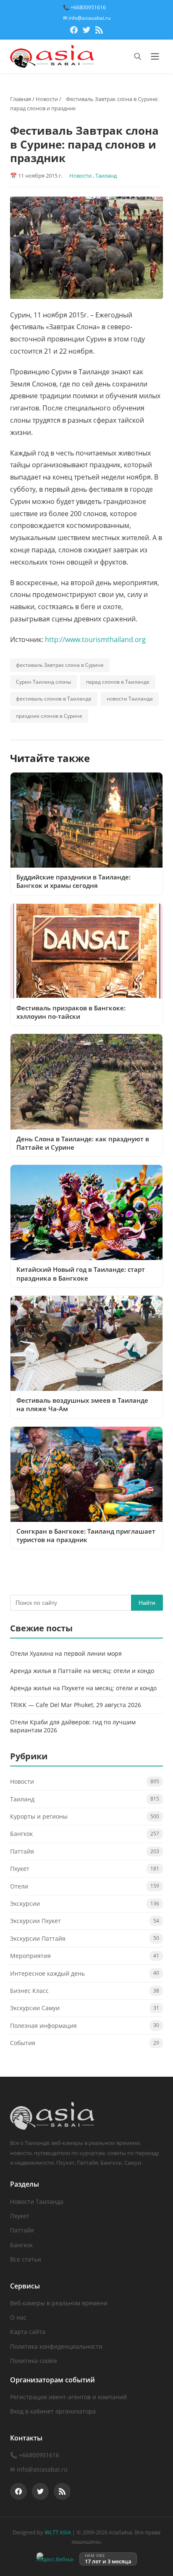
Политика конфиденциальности (56, 2346)
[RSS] (99, 31)
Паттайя (22, 1851)
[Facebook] (74, 31)
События (23, 2043)
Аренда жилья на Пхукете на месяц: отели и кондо (83, 1688)
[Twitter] (86, 31)
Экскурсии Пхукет (35, 1921)
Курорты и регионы (39, 1816)
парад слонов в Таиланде (118, 682)
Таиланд (106, 176)
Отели (19, 1886)
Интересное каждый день (47, 1973)
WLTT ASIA (58, 2532)
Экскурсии (25, 1903)
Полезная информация (43, 2026)
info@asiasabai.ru (42, 2469)
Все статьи (26, 2259)
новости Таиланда (130, 699)
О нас (18, 2317)
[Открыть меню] (155, 56)
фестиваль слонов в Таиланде (54, 699)
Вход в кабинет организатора (53, 2411)
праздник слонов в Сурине (49, 716)
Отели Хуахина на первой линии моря (66, 1653)
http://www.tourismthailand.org (95, 639)
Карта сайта (28, 2332)
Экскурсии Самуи (35, 2008)
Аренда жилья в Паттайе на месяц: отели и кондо (82, 1671)
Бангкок (21, 1834)
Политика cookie (34, 2361)
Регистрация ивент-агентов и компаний (68, 2397)
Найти (147, 1603)
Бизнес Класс (29, 1991)
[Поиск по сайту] (138, 56)
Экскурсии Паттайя (38, 1938)
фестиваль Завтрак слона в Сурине (60, 665)
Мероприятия (30, 1956)
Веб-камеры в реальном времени (59, 2303)
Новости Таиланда (37, 2202)
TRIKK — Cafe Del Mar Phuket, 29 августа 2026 (76, 1705)
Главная (21, 99)
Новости (47, 99)
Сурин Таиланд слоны (43, 682)
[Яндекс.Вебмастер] (55, 2559)
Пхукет (20, 1869)
